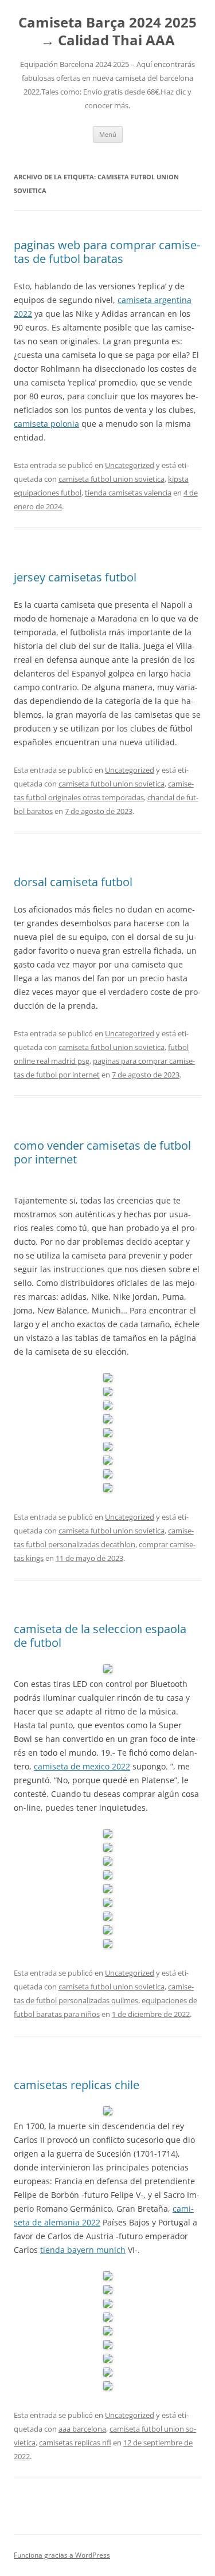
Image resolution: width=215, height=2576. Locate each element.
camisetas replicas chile (77, 2085)
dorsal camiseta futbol (73, 882)
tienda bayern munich (83, 2250)
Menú (108, 134)
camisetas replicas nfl (75, 2443)
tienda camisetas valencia (128, 493)
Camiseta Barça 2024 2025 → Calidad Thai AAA (107, 32)
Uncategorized (130, 465)
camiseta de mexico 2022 (82, 1766)
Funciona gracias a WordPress (62, 2555)
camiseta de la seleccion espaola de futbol (100, 1636)
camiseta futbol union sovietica (112, 479)
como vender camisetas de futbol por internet (102, 1152)
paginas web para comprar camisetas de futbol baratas (107, 252)
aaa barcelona (82, 2429)
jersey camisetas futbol (75, 577)
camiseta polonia (46, 424)
